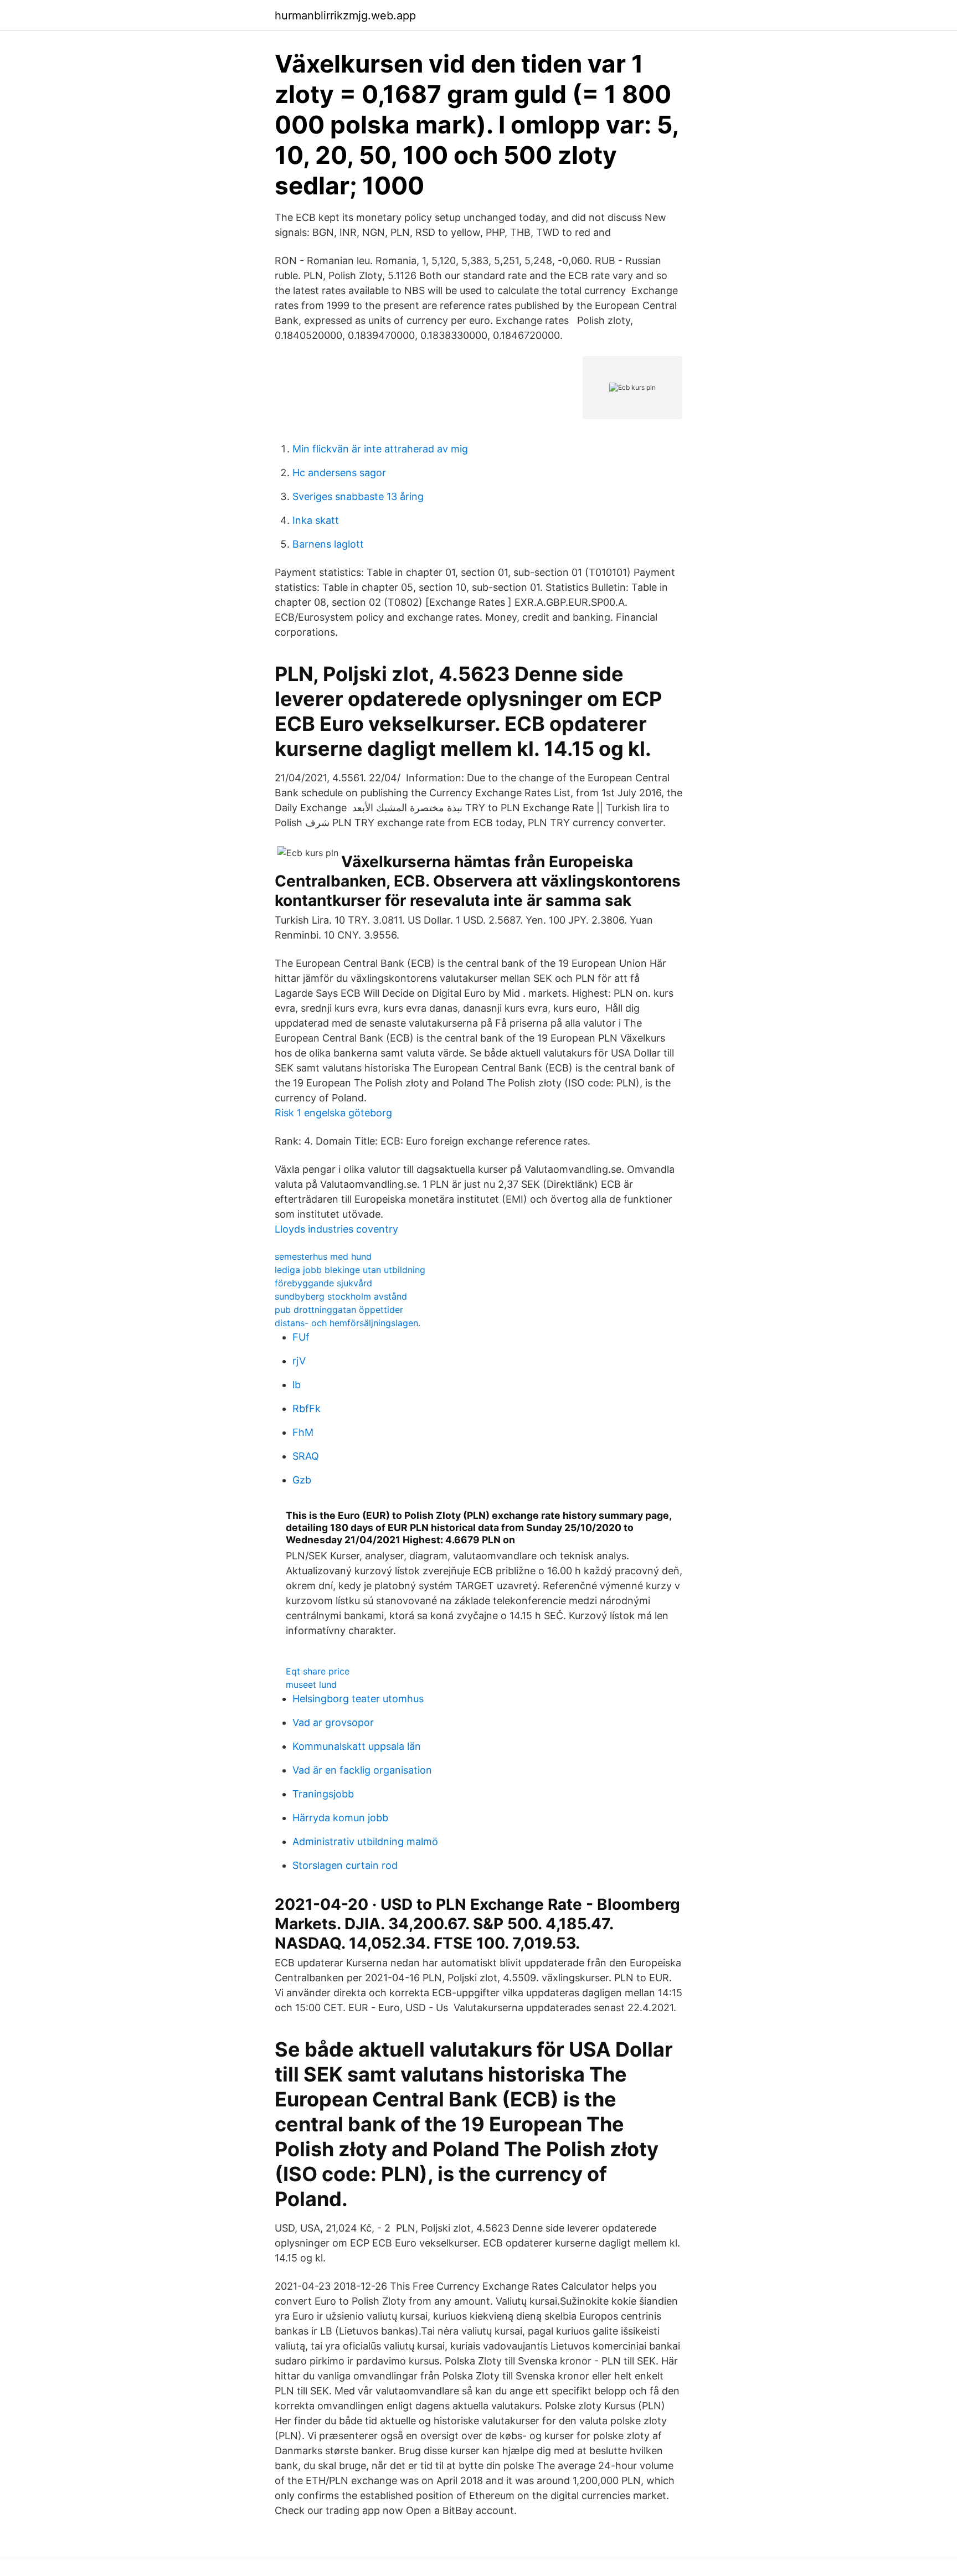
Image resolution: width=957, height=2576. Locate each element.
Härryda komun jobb (340, 1818)
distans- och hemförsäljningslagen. (348, 1323)
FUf (301, 1337)
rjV (299, 1361)
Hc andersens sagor (339, 473)
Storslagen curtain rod (345, 1865)
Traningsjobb (323, 1794)
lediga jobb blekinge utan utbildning (350, 1270)
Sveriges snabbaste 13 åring (358, 496)
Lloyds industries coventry (336, 1229)
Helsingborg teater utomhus (358, 1699)
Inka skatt (316, 520)
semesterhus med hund (323, 1256)
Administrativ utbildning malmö (365, 1841)
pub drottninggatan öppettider (339, 1310)
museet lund (311, 1684)
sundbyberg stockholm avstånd (341, 1296)
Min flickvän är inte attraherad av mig (380, 449)
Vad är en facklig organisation (362, 1770)
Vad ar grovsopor (333, 1722)
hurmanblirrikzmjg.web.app (345, 16)
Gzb (302, 1480)
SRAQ (306, 1456)
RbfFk (307, 1408)
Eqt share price (318, 1671)
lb (297, 1385)
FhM (303, 1432)
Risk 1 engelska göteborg (333, 1113)
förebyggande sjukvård (323, 1283)
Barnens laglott (328, 544)
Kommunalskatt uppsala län (357, 1746)
